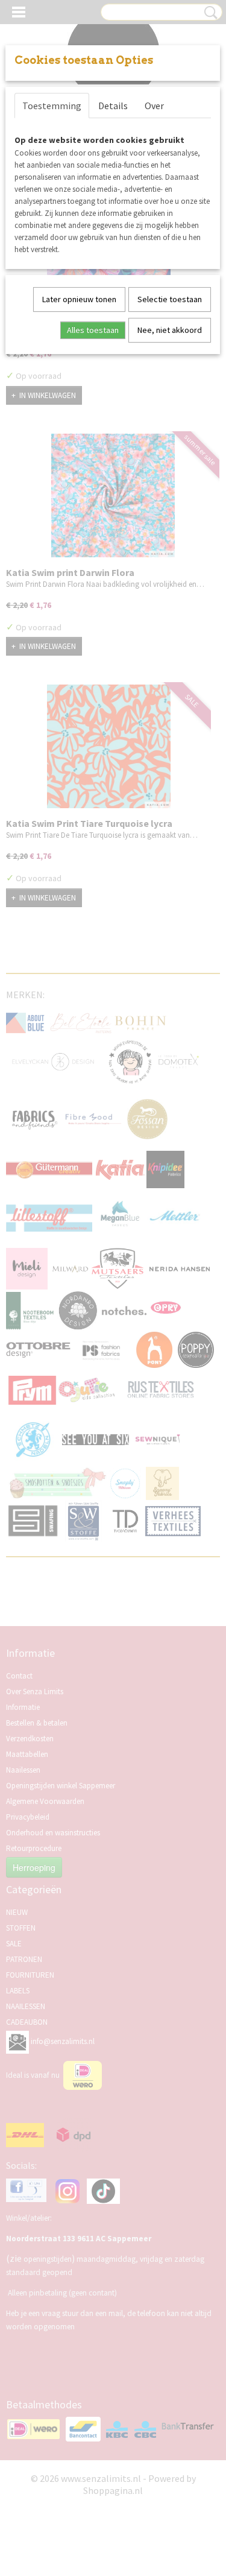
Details (113, 106)
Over (154, 106)
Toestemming (52, 106)
